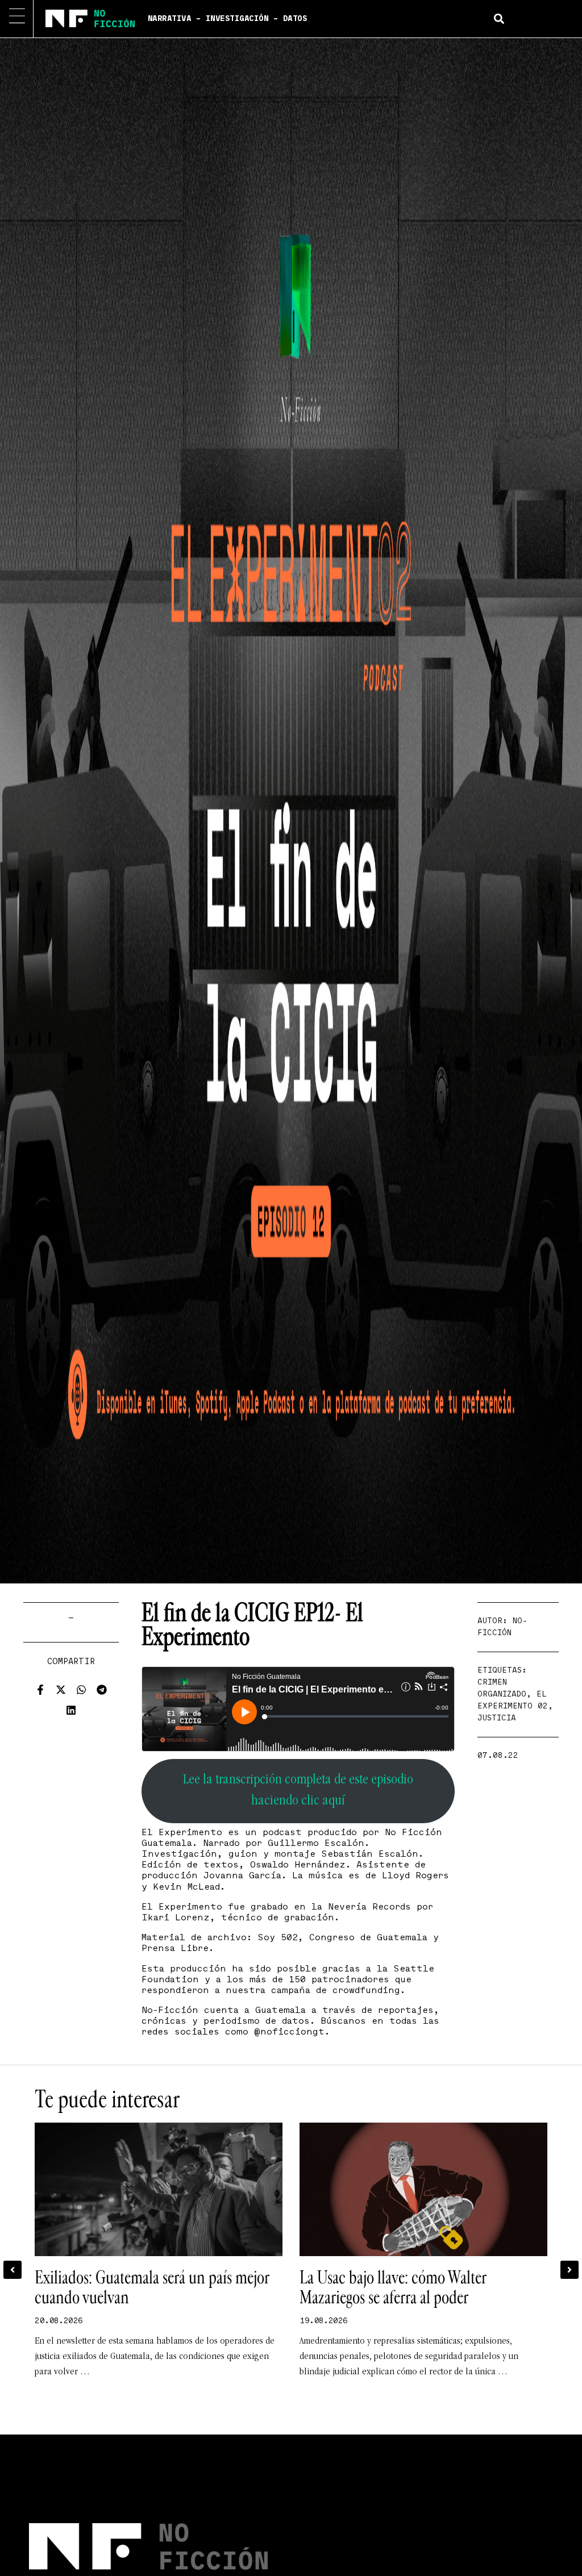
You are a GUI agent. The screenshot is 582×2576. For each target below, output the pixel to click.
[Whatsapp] (81, 1690)
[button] (499, 18)
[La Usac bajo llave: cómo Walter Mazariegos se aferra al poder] (423, 2189)
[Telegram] (102, 1690)
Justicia (497, 1718)
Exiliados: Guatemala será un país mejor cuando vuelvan (152, 2288)
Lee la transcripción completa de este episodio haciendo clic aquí (298, 1791)
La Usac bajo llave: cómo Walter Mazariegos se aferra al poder (393, 2288)
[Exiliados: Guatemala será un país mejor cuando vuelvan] (159, 2189)
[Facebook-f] (40, 1690)
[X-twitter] (61, 1690)
